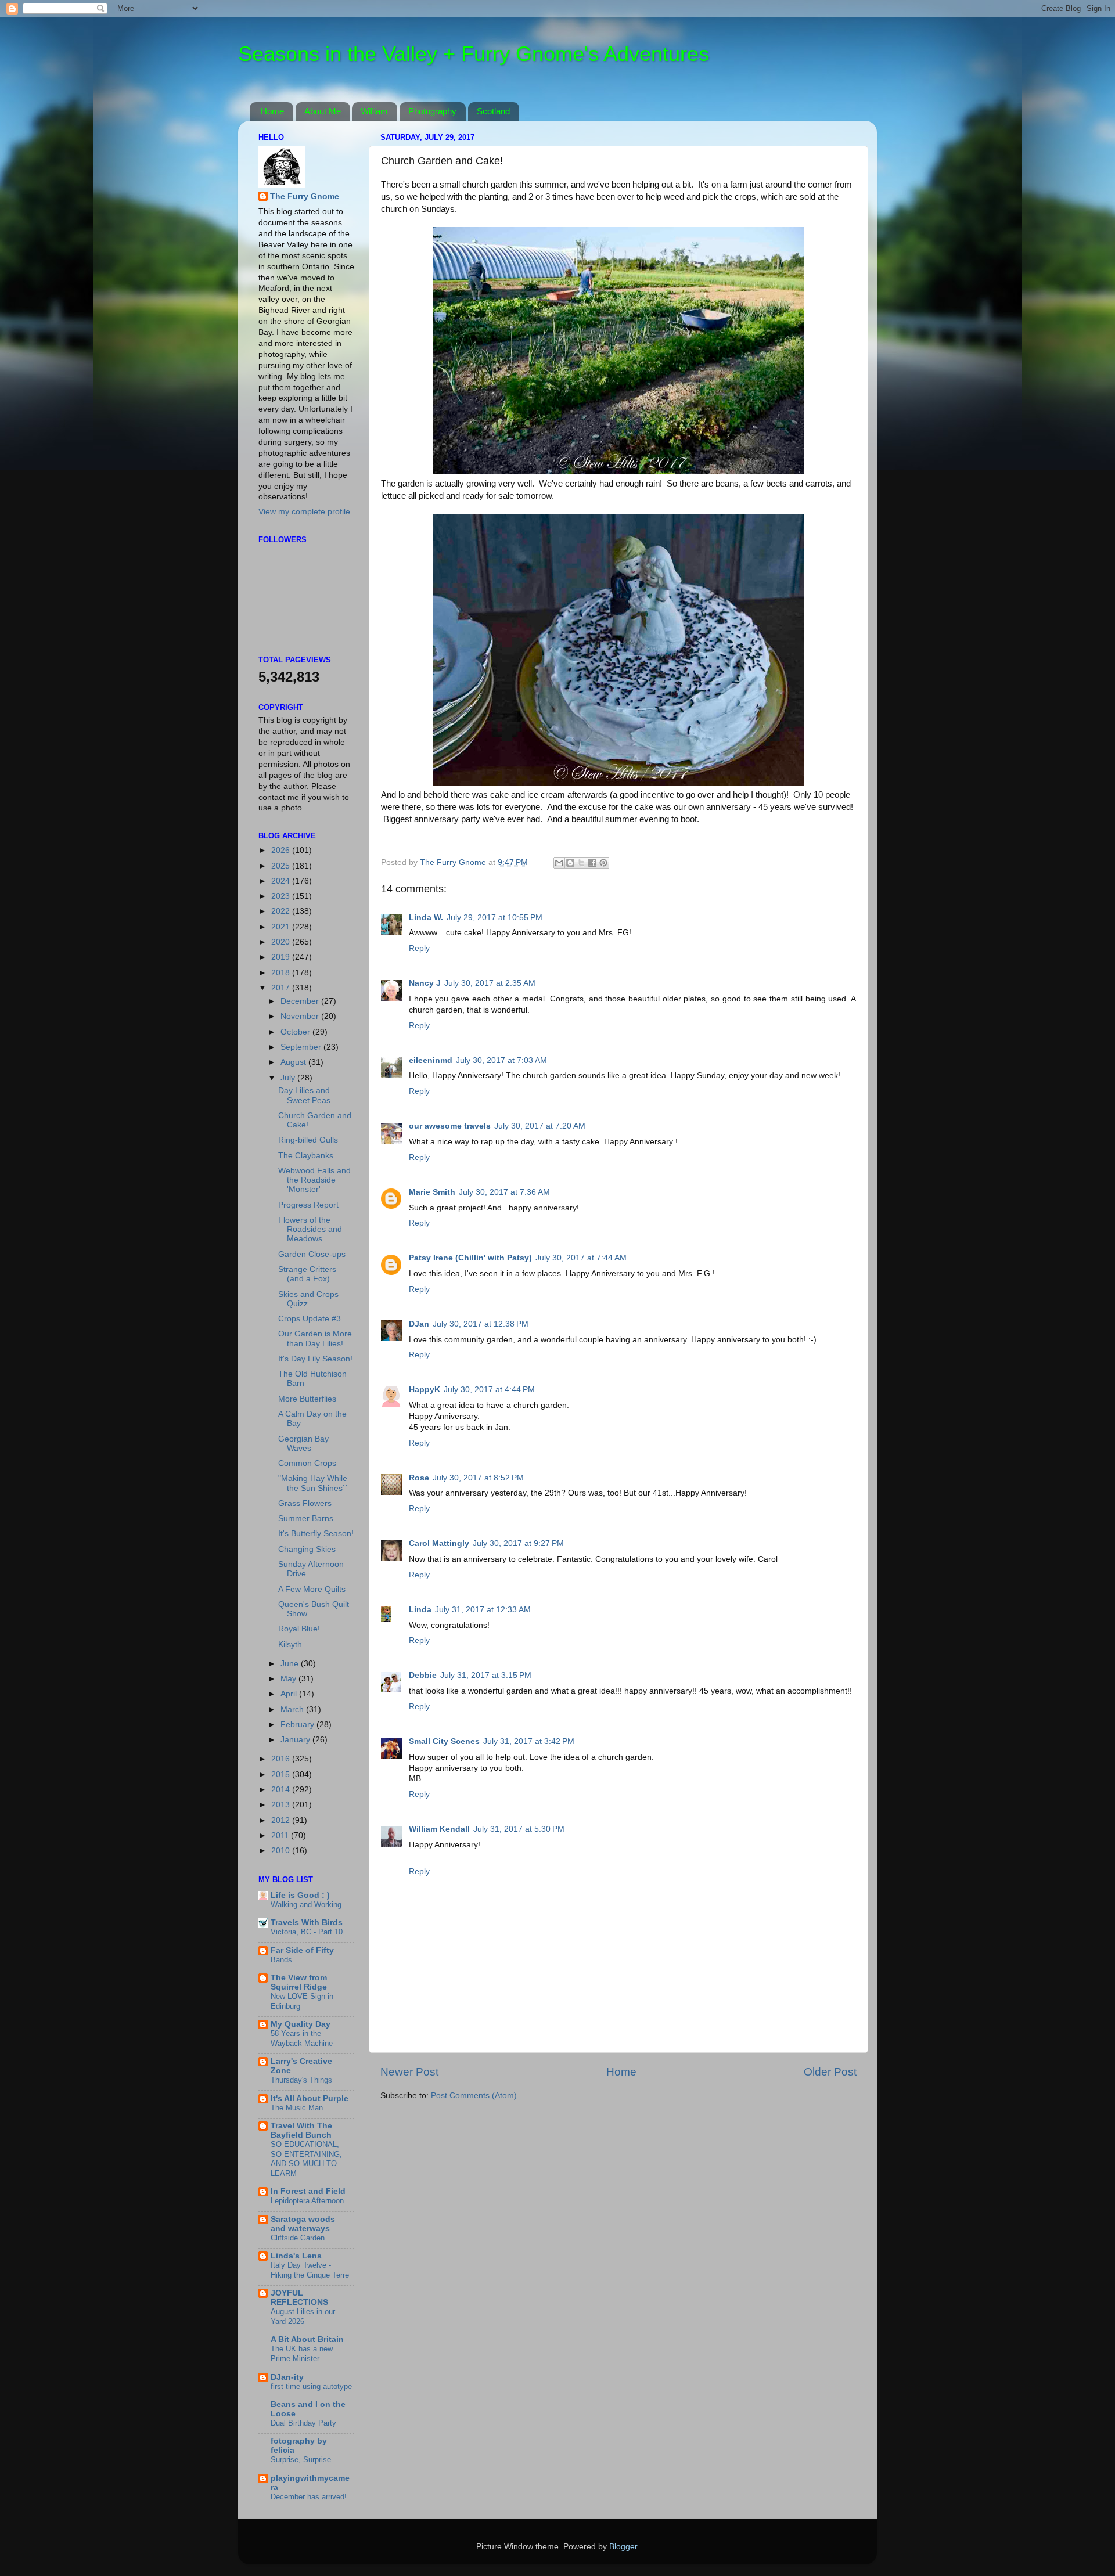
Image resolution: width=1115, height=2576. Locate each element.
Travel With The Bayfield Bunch (301, 2130)
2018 (282, 973)
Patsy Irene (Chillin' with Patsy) (470, 1258)
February (298, 1725)
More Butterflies (307, 1399)
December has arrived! (309, 2497)
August (294, 1062)
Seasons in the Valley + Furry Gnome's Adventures (474, 54)
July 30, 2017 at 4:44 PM (489, 1390)
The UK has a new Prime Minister (302, 2354)
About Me (323, 111)
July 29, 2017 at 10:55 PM (494, 918)
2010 (282, 1851)
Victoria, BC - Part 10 (307, 1932)
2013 (282, 1805)
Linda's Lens (296, 2256)
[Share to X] (581, 863)
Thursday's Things (301, 2080)
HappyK (425, 1390)
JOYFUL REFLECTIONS (299, 2298)
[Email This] (559, 863)
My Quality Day (301, 2024)
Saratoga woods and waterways (303, 2224)
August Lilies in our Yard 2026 (303, 2316)
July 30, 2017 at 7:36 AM (504, 1192)
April (290, 1694)
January (296, 1740)
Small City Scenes (444, 1741)
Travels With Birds (307, 1923)
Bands (281, 1960)
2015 (282, 1775)
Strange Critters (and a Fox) (307, 1274)
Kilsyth (290, 1644)
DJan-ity (287, 2377)
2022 (282, 911)
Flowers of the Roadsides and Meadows (310, 1229)
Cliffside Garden (298, 2238)
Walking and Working (306, 1905)
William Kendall (439, 1829)
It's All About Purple (310, 2098)
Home (272, 111)
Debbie (423, 1675)
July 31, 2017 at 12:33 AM (483, 1610)
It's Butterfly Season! (316, 1534)
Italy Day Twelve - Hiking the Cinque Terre (310, 2270)
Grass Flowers (305, 1503)
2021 (282, 927)
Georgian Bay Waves (303, 1444)
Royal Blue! (299, 1629)
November (301, 1016)
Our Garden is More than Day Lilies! (315, 1339)
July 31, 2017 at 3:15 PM (486, 1675)
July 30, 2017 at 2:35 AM (490, 983)
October (296, 1032)
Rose (419, 1478)
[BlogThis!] (570, 863)
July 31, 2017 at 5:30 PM (519, 1829)
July (289, 1078)
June (291, 1664)
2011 (281, 1835)
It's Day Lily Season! (315, 1359)
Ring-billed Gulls (308, 1140)
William (374, 111)
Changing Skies (307, 1549)
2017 (282, 988)
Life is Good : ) (300, 1895)
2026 (282, 850)
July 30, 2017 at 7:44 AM (581, 1258)
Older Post (830, 2072)
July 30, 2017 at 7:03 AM (501, 1060)
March (293, 1709)
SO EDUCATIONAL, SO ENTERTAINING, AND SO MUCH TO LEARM (306, 2159)
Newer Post (409, 2072)
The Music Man (297, 2108)
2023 (282, 896)
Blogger (623, 2547)
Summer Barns (306, 1518)
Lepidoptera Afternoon (307, 2201)
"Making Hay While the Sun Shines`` (313, 1483)
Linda (420, 1610)
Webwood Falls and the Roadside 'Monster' (314, 1180)
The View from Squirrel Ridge (299, 1982)
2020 (282, 942)
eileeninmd (431, 1060)
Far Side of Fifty (302, 1950)
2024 (282, 881)
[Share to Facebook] (592, 863)
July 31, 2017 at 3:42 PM (529, 1741)
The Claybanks (306, 1156)
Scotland (493, 111)
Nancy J (425, 983)
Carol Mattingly (439, 1543)
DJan (419, 1324)
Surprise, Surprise (301, 2460)
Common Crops (307, 1463)
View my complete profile (304, 512)
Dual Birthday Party (303, 2423)
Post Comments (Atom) (474, 2096)
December (301, 1001)
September (302, 1047)
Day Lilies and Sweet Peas (304, 1095)
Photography (432, 111)
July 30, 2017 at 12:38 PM (481, 1324)
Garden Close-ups (312, 1254)
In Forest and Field (308, 2191)
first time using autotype (311, 2386)
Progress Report (308, 1205)
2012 (282, 1820)
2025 (282, 866)
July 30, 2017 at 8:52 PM (478, 1478)
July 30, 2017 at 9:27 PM (518, 1543)
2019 (282, 957)
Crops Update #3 (310, 1319)
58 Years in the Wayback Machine (302, 2038)
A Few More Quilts (312, 1589)
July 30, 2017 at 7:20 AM (540, 1126)
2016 (282, 1759)
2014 (282, 1790)
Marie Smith (432, 1192)
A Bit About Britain (307, 2339)
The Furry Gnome (305, 197)
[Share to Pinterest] (603, 863)
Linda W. (426, 918)
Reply (419, 948)
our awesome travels (450, 1126)
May (289, 1679)
